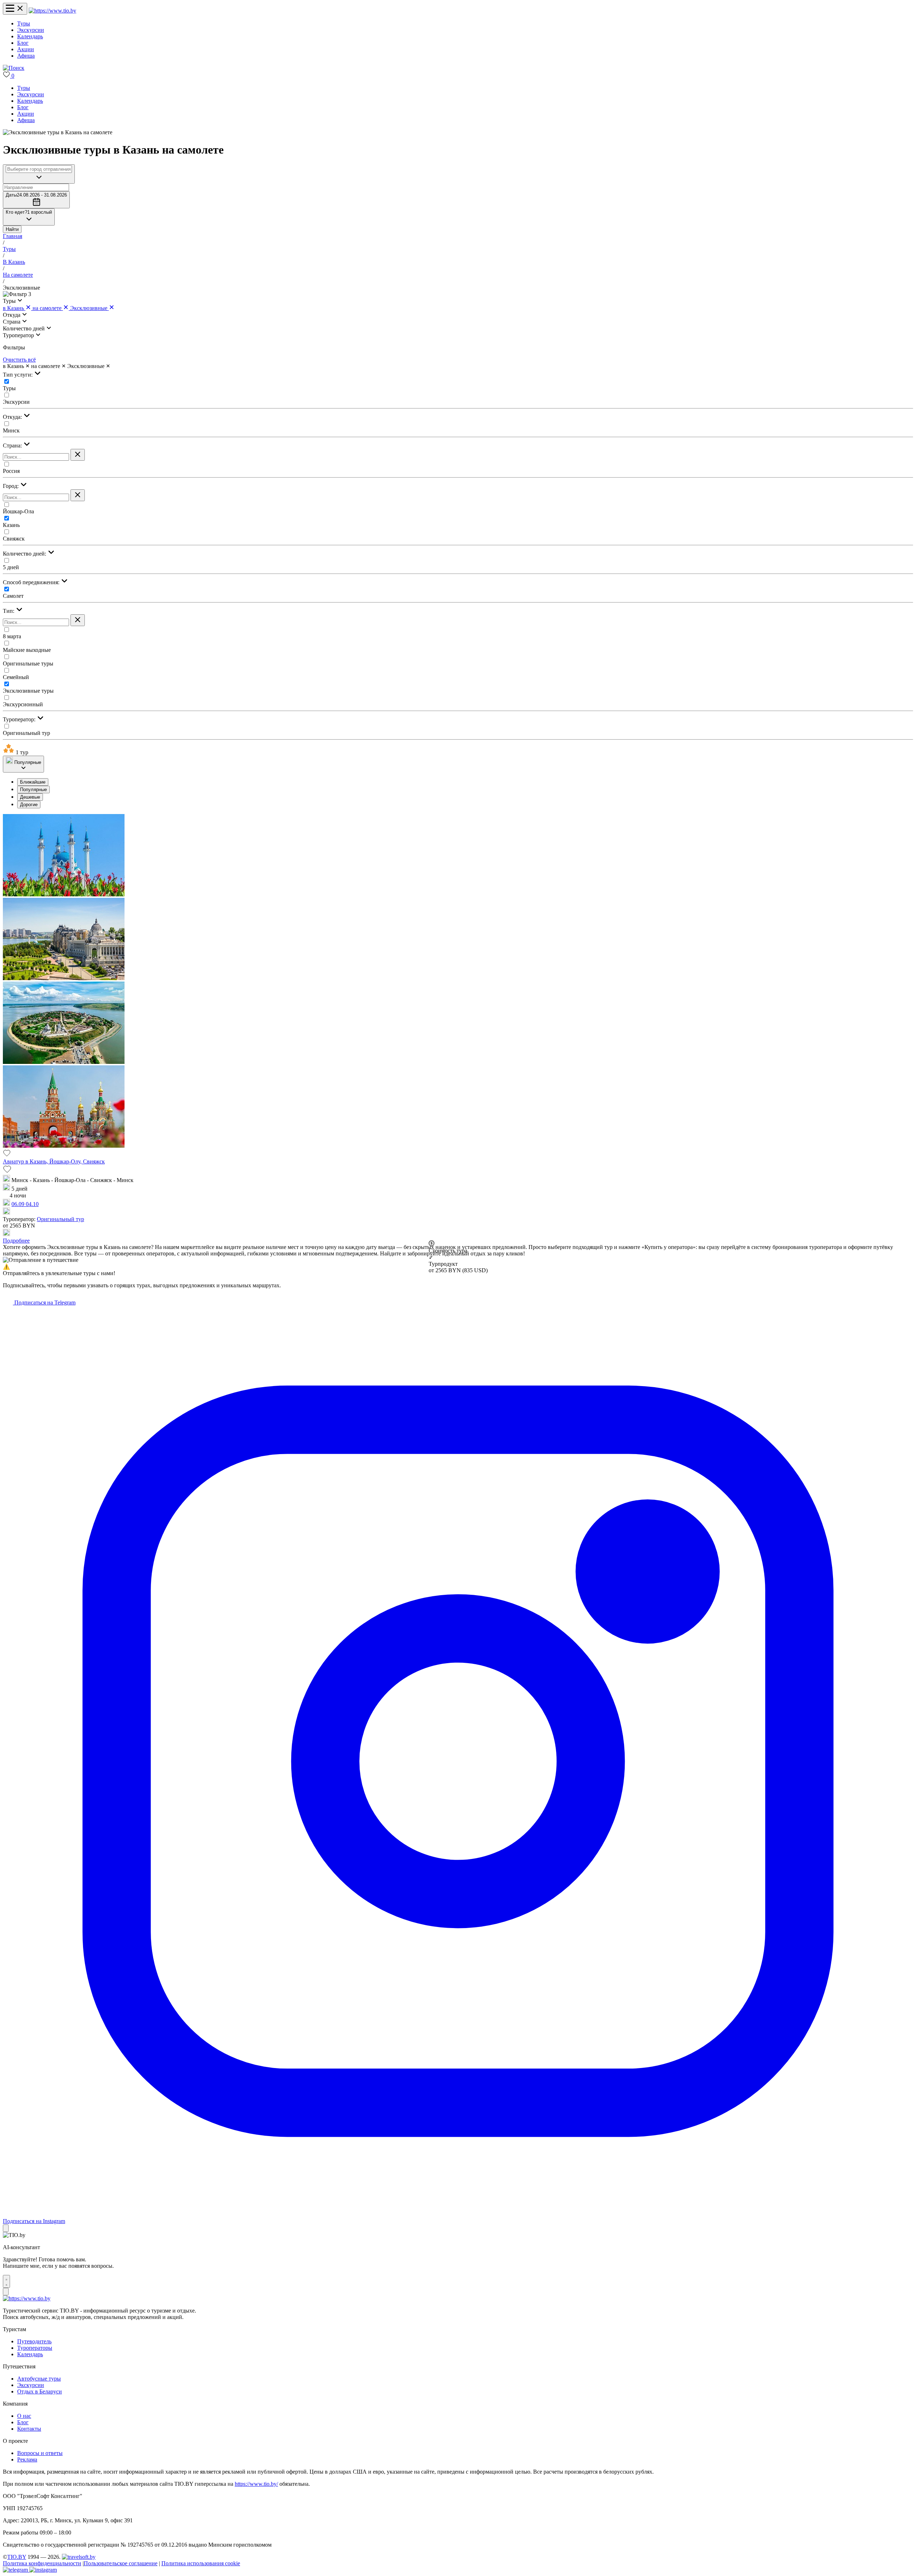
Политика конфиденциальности (42, 2563)
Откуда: (13, 417)
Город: (11, 486)
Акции (26, 49)
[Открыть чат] (6, 2281)
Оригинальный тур (26, 733)
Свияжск (14, 539)
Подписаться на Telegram (44, 1302)
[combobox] (39, 169)
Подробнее (16, 1241)
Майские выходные (27, 650)
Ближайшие (33, 782)
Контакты (29, 2429)
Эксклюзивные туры (28, 691)
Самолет (13, 596)
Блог (23, 43)
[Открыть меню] (15, 9)
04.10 (32, 1204)
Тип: (9, 611)
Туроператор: (20, 719)
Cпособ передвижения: (32, 582)
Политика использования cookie (201, 2563)
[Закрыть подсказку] (6, 2228)
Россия (11, 471)
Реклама (27, 2459)
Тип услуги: (18, 375)
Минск (11, 430)
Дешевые (30, 797)
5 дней (11, 567)
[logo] (52, 11)
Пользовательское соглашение (121, 2563)
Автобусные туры (39, 2379)
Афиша (26, 56)
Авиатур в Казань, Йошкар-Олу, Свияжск (54, 1161)
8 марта (12, 636)
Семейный (16, 677)
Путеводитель (34, 2341)
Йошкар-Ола (18, 511)
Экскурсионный (23, 704)
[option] (465, 782)
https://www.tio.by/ (256, 2484)
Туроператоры (35, 2348)
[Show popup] (39, 174)
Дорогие (29, 805)
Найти (12, 229)
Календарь (30, 36)
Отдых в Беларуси (40, 2391)
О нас (24, 2416)
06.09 (19, 1204)
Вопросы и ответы (40, 2453)
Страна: (13, 446)
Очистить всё (19, 360)
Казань (11, 525)
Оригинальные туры (28, 664)
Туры (24, 23)
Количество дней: (25, 554)
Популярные (33, 790)
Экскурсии (31, 30)
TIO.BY (17, 2557)
